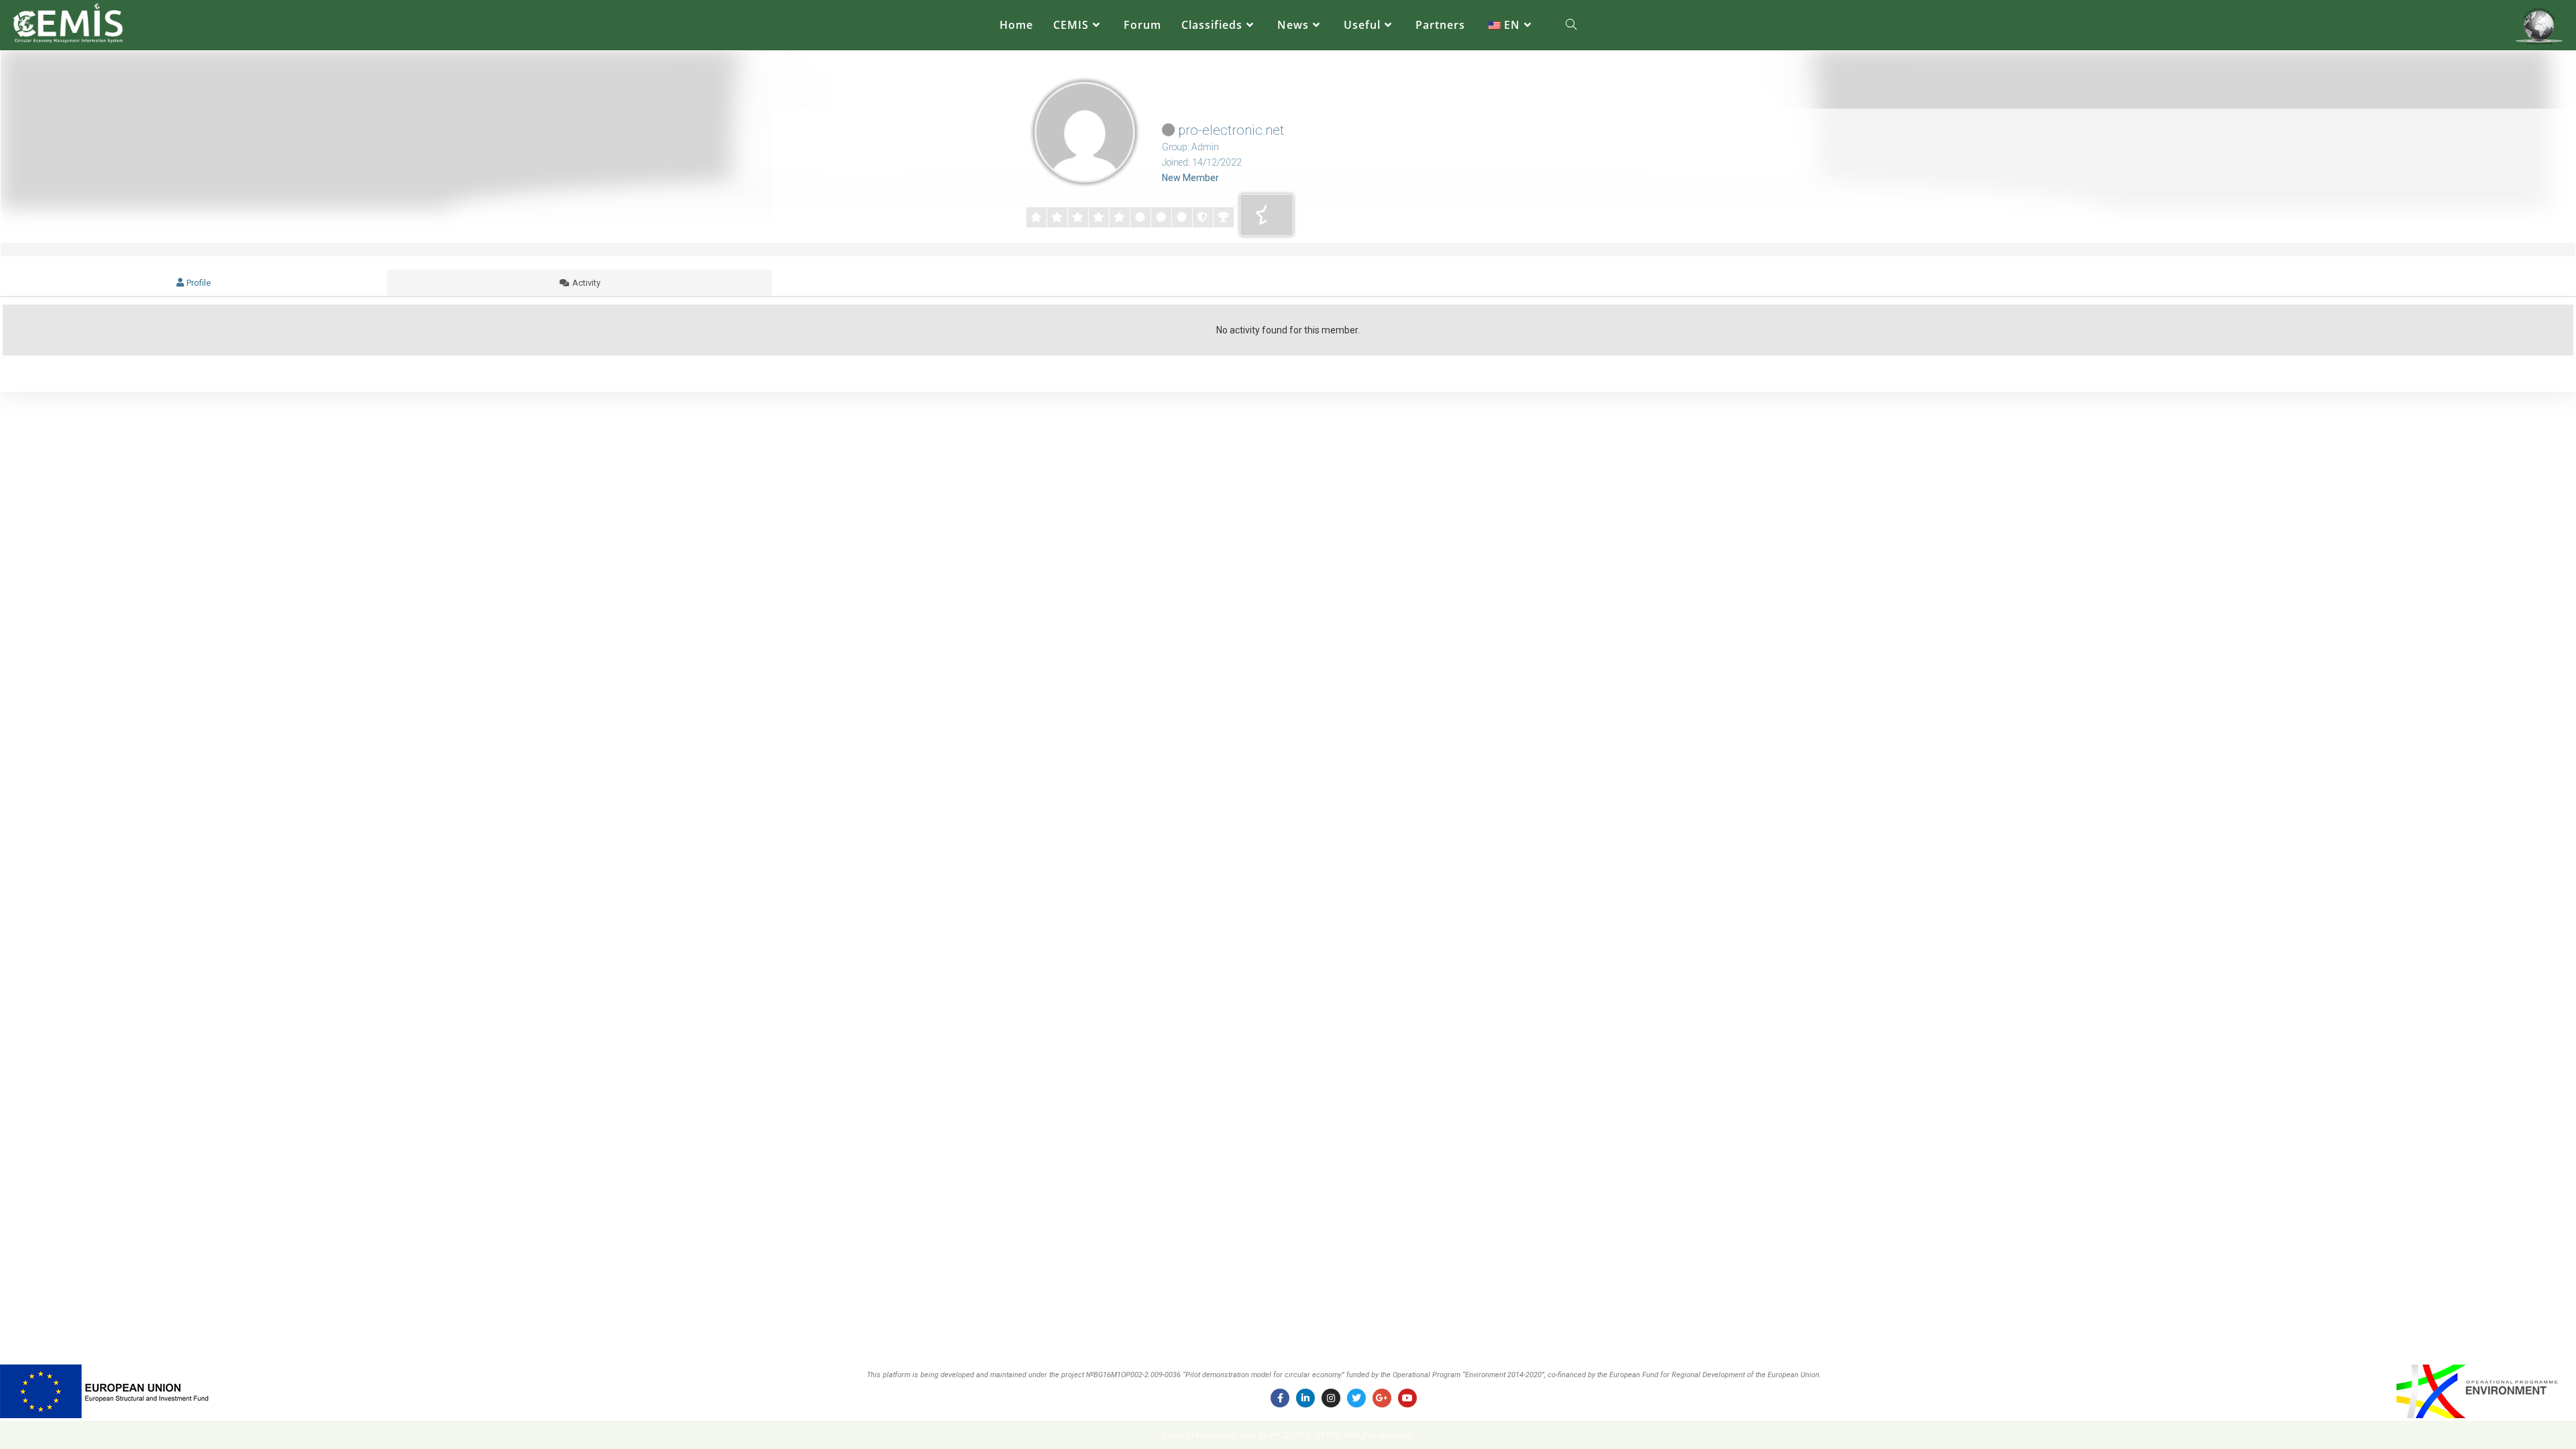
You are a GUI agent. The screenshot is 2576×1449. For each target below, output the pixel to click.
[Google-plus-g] (1382, 1398)
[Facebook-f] (1280, 1398)
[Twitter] (1356, 1398)
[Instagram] (1331, 1398)
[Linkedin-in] (1305, 1398)
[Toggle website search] (1571, 25)
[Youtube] (1407, 1398)
